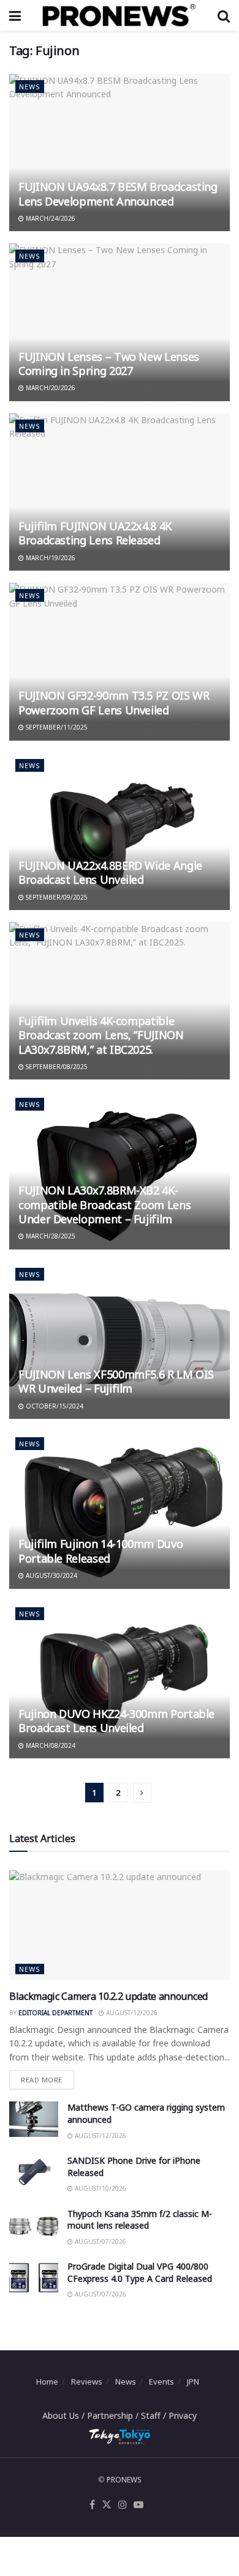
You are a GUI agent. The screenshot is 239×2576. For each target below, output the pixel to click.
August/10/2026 (100, 2188)
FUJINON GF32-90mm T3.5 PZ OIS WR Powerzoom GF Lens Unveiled (114, 702)
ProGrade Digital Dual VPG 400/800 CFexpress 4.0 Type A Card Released (140, 2272)
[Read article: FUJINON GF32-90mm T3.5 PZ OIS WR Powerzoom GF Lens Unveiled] (120, 661)
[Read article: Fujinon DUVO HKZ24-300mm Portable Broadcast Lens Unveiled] (120, 1680)
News (30, 87)
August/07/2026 (100, 2241)
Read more (47, 2077)
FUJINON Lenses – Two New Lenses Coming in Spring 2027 (109, 364)
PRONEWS (124, 2480)
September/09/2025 (56, 897)
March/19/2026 (50, 558)
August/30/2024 (51, 1575)
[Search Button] (224, 15)
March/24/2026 (50, 218)
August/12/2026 (131, 2013)
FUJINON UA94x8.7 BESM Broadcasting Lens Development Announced (118, 194)
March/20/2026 (50, 388)
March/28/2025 (50, 1236)
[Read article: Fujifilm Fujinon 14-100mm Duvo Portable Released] (120, 1510)
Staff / (155, 2415)
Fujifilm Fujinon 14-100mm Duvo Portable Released (101, 1551)
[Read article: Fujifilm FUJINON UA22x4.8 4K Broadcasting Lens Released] (120, 492)
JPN (193, 2382)
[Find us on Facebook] (92, 2505)
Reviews (87, 2382)
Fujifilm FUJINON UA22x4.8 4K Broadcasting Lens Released (95, 533)
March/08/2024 (50, 1745)
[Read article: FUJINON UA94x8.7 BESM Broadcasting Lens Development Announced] (120, 153)
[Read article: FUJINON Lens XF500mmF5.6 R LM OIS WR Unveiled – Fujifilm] (120, 1340)
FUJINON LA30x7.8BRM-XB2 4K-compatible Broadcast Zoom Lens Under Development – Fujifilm (104, 1205)
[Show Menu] (15, 15)
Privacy (183, 2415)
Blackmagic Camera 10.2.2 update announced (108, 1996)
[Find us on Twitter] (107, 2505)
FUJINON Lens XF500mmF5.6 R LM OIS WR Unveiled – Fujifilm (116, 1381)
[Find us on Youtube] (138, 2505)
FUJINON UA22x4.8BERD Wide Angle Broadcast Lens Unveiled (110, 872)
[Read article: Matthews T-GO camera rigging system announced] (34, 2119)
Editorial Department (55, 2013)
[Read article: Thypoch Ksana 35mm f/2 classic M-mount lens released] (34, 2225)
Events (161, 2382)
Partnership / (114, 2415)
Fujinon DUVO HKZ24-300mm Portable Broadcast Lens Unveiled (116, 1721)
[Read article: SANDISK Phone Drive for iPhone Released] (34, 2172)
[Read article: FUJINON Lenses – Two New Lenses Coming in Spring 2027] (120, 322)
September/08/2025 (56, 1067)
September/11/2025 (56, 727)
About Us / (65, 2415)
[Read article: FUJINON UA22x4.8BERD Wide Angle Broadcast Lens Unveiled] (120, 831)
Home (47, 2382)
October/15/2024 (54, 1406)
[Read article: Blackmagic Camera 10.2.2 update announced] (120, 1925)
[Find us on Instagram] (123, 2505)
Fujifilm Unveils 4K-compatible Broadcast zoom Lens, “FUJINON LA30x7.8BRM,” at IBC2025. (101, 1035)
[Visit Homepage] (119, 15)
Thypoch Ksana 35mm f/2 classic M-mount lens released (140, 2220)
